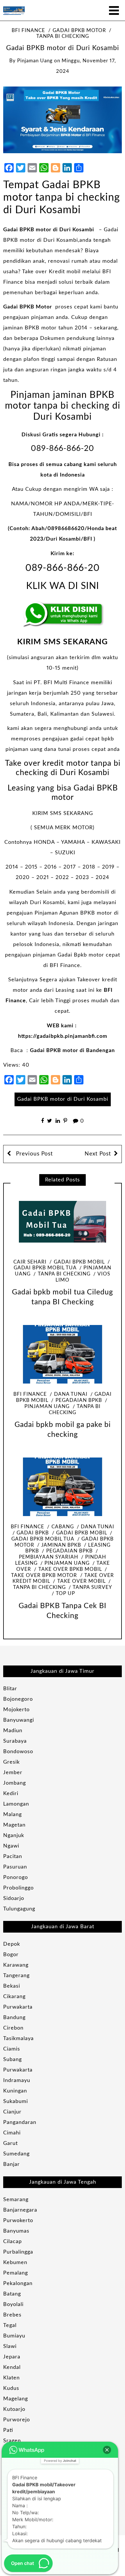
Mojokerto (16, 1710)
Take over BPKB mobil (70, 1569)
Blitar (10, 1689)
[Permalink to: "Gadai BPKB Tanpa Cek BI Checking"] (63, 1487)
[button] (107, 2450)
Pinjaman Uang (67, 1563)
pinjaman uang (35, 61)
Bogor (11, 1955)
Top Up (65, 1594)
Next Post (98, 1154)
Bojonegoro (18, 1699)
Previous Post (34, 1154)
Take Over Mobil (81, 1581)
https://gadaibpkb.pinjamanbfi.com (63, 1036)
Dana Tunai (71, 1394)
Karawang (16, 1965)
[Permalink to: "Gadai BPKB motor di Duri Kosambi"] (63, 120)
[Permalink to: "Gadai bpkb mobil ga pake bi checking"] (63, 1354)
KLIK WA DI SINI (63, 586)
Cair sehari (30, 1262)
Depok (12, 1944)
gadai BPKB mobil (79, 1262)
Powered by (60, 2461)
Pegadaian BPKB (79, 1400)
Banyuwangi (19, 1720)
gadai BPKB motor (79, 31)
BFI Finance (28, 31)
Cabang (63, 1527)
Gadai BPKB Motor (28, 307)
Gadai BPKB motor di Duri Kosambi (49, 230)
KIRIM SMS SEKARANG (63, 642)
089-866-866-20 (63, 448)
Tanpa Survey (92, 1587)
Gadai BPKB (33, 1533)
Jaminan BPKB (61, 1545)
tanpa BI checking (64, 1274)
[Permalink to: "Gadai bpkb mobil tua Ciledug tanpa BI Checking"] (63, 1222)
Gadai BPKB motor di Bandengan (72, 1051)
